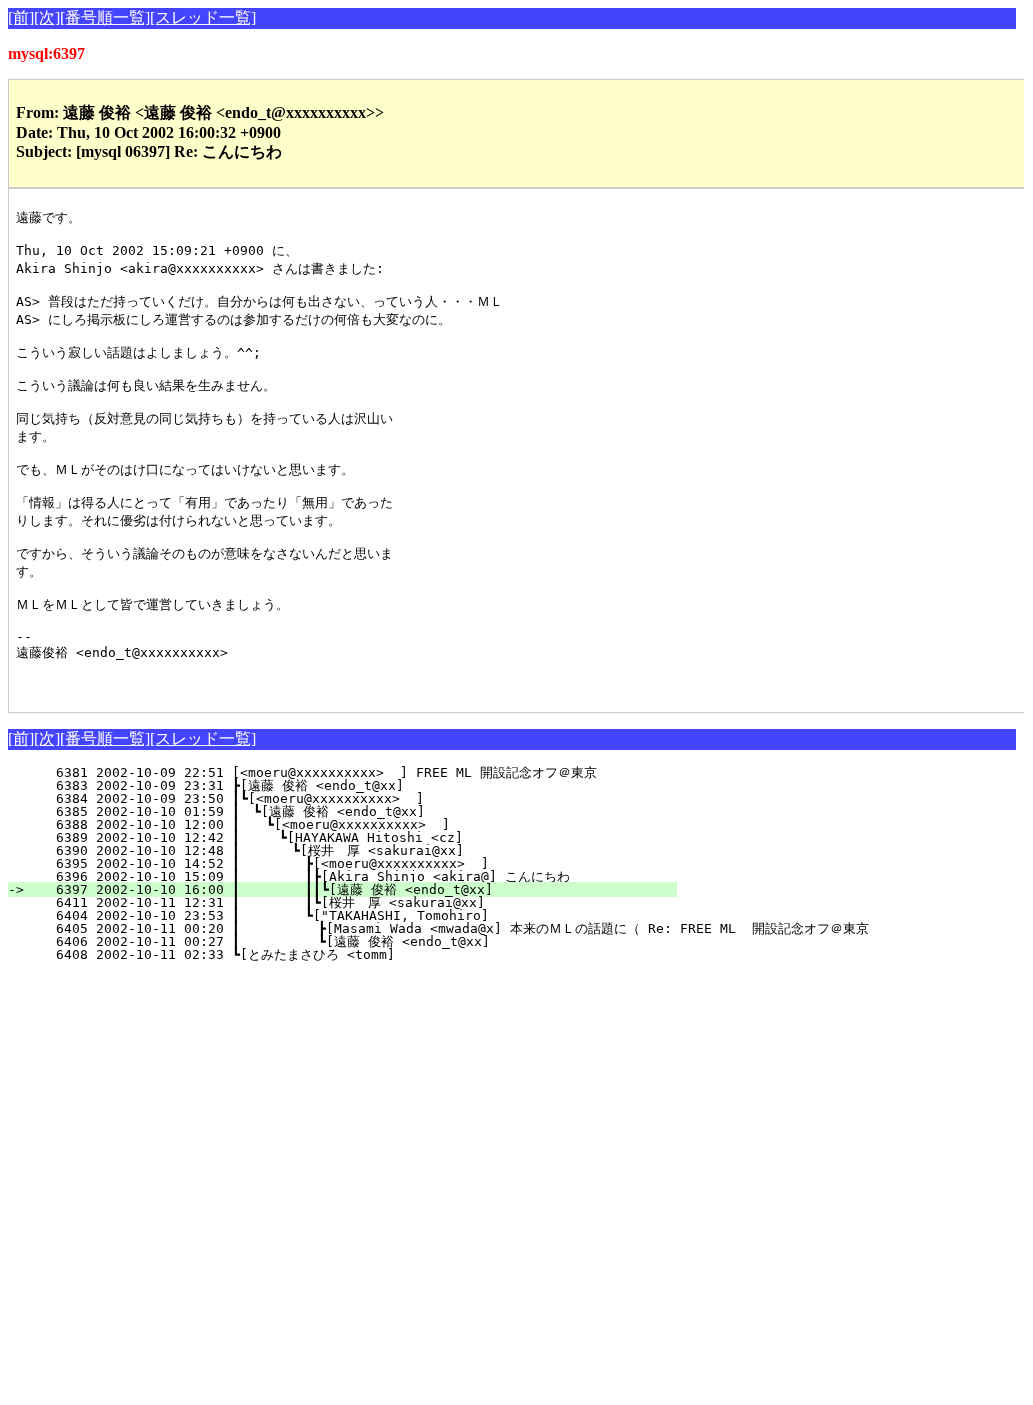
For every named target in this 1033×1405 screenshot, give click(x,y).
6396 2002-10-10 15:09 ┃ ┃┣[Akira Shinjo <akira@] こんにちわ (357, 876)
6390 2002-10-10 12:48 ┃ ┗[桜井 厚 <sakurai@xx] (364, 850)
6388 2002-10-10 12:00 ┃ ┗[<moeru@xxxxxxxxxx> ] (373, 824)
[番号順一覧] (105, 17)
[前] (21, 17)
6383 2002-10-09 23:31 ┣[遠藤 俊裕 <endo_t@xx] (374, 785)
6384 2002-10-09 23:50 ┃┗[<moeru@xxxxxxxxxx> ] (376, 798)
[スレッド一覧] (203, 17)
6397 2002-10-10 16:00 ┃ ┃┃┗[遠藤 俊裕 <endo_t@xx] (354, 889)
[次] (47, 17)
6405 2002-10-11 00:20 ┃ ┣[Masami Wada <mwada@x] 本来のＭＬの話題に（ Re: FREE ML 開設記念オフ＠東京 (450, 928)
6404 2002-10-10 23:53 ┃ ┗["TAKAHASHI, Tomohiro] (368, 915)
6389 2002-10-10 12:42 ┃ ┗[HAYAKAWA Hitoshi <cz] (371, 837)
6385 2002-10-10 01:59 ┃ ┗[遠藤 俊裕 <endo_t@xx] (368, 811)
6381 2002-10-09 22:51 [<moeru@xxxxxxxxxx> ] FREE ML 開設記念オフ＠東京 (370, 772)
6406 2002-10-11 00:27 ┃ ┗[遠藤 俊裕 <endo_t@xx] (361, 941)
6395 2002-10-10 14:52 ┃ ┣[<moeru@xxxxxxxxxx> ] (368, 863)
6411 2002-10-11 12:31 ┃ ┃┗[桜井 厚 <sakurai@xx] (358, 902)
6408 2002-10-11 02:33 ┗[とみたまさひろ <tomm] (369, 954)
